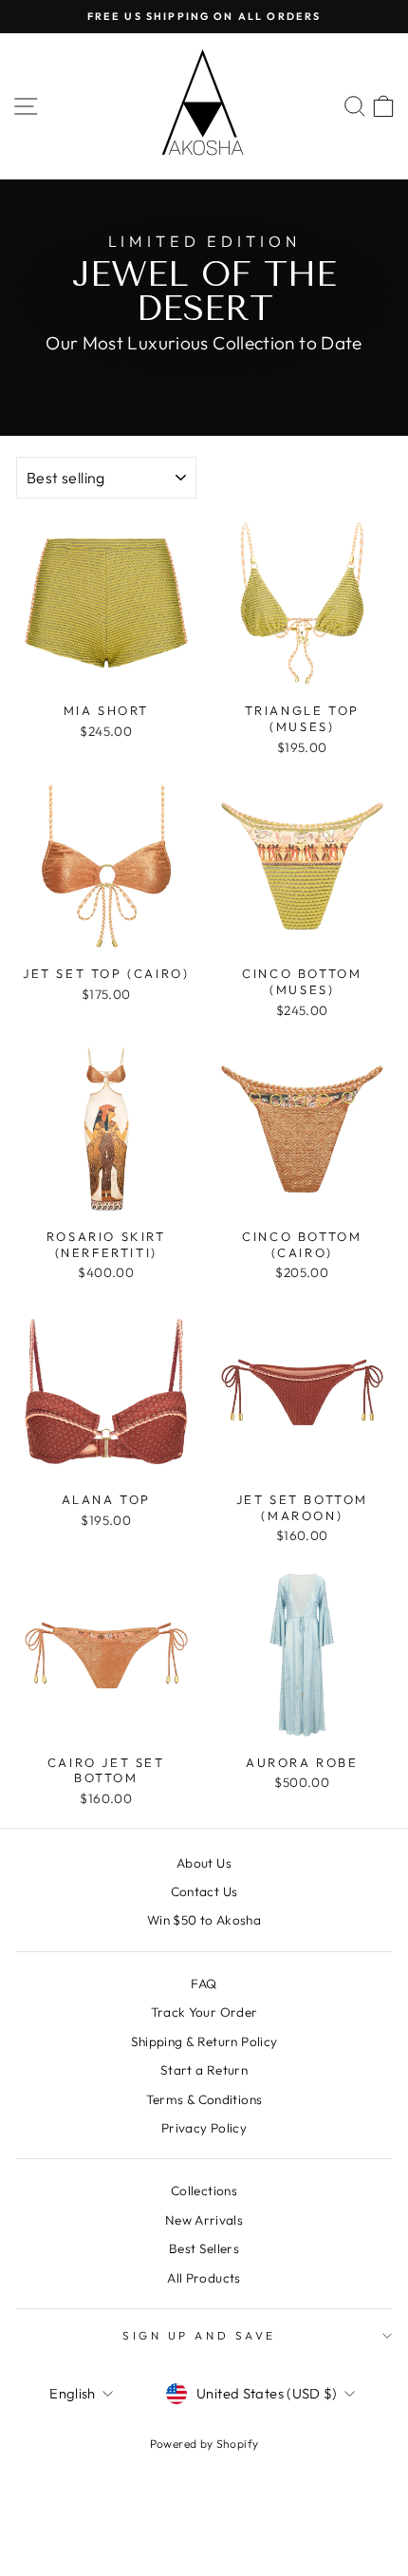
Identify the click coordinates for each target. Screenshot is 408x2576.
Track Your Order (204, 2012)
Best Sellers (204, 2248)
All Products (204, 2278)
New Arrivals (204, 2220)
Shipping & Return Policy (204, 2041)
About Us (204, 1863)
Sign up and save (199, 2335)
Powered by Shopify (204, 2444)
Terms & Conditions (204, 2099)
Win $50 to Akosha (204, 1920)
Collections (204, 2191)
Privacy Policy (204, 2128)
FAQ (204, 1984)
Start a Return (204, 2070)
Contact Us (204, 1891)
